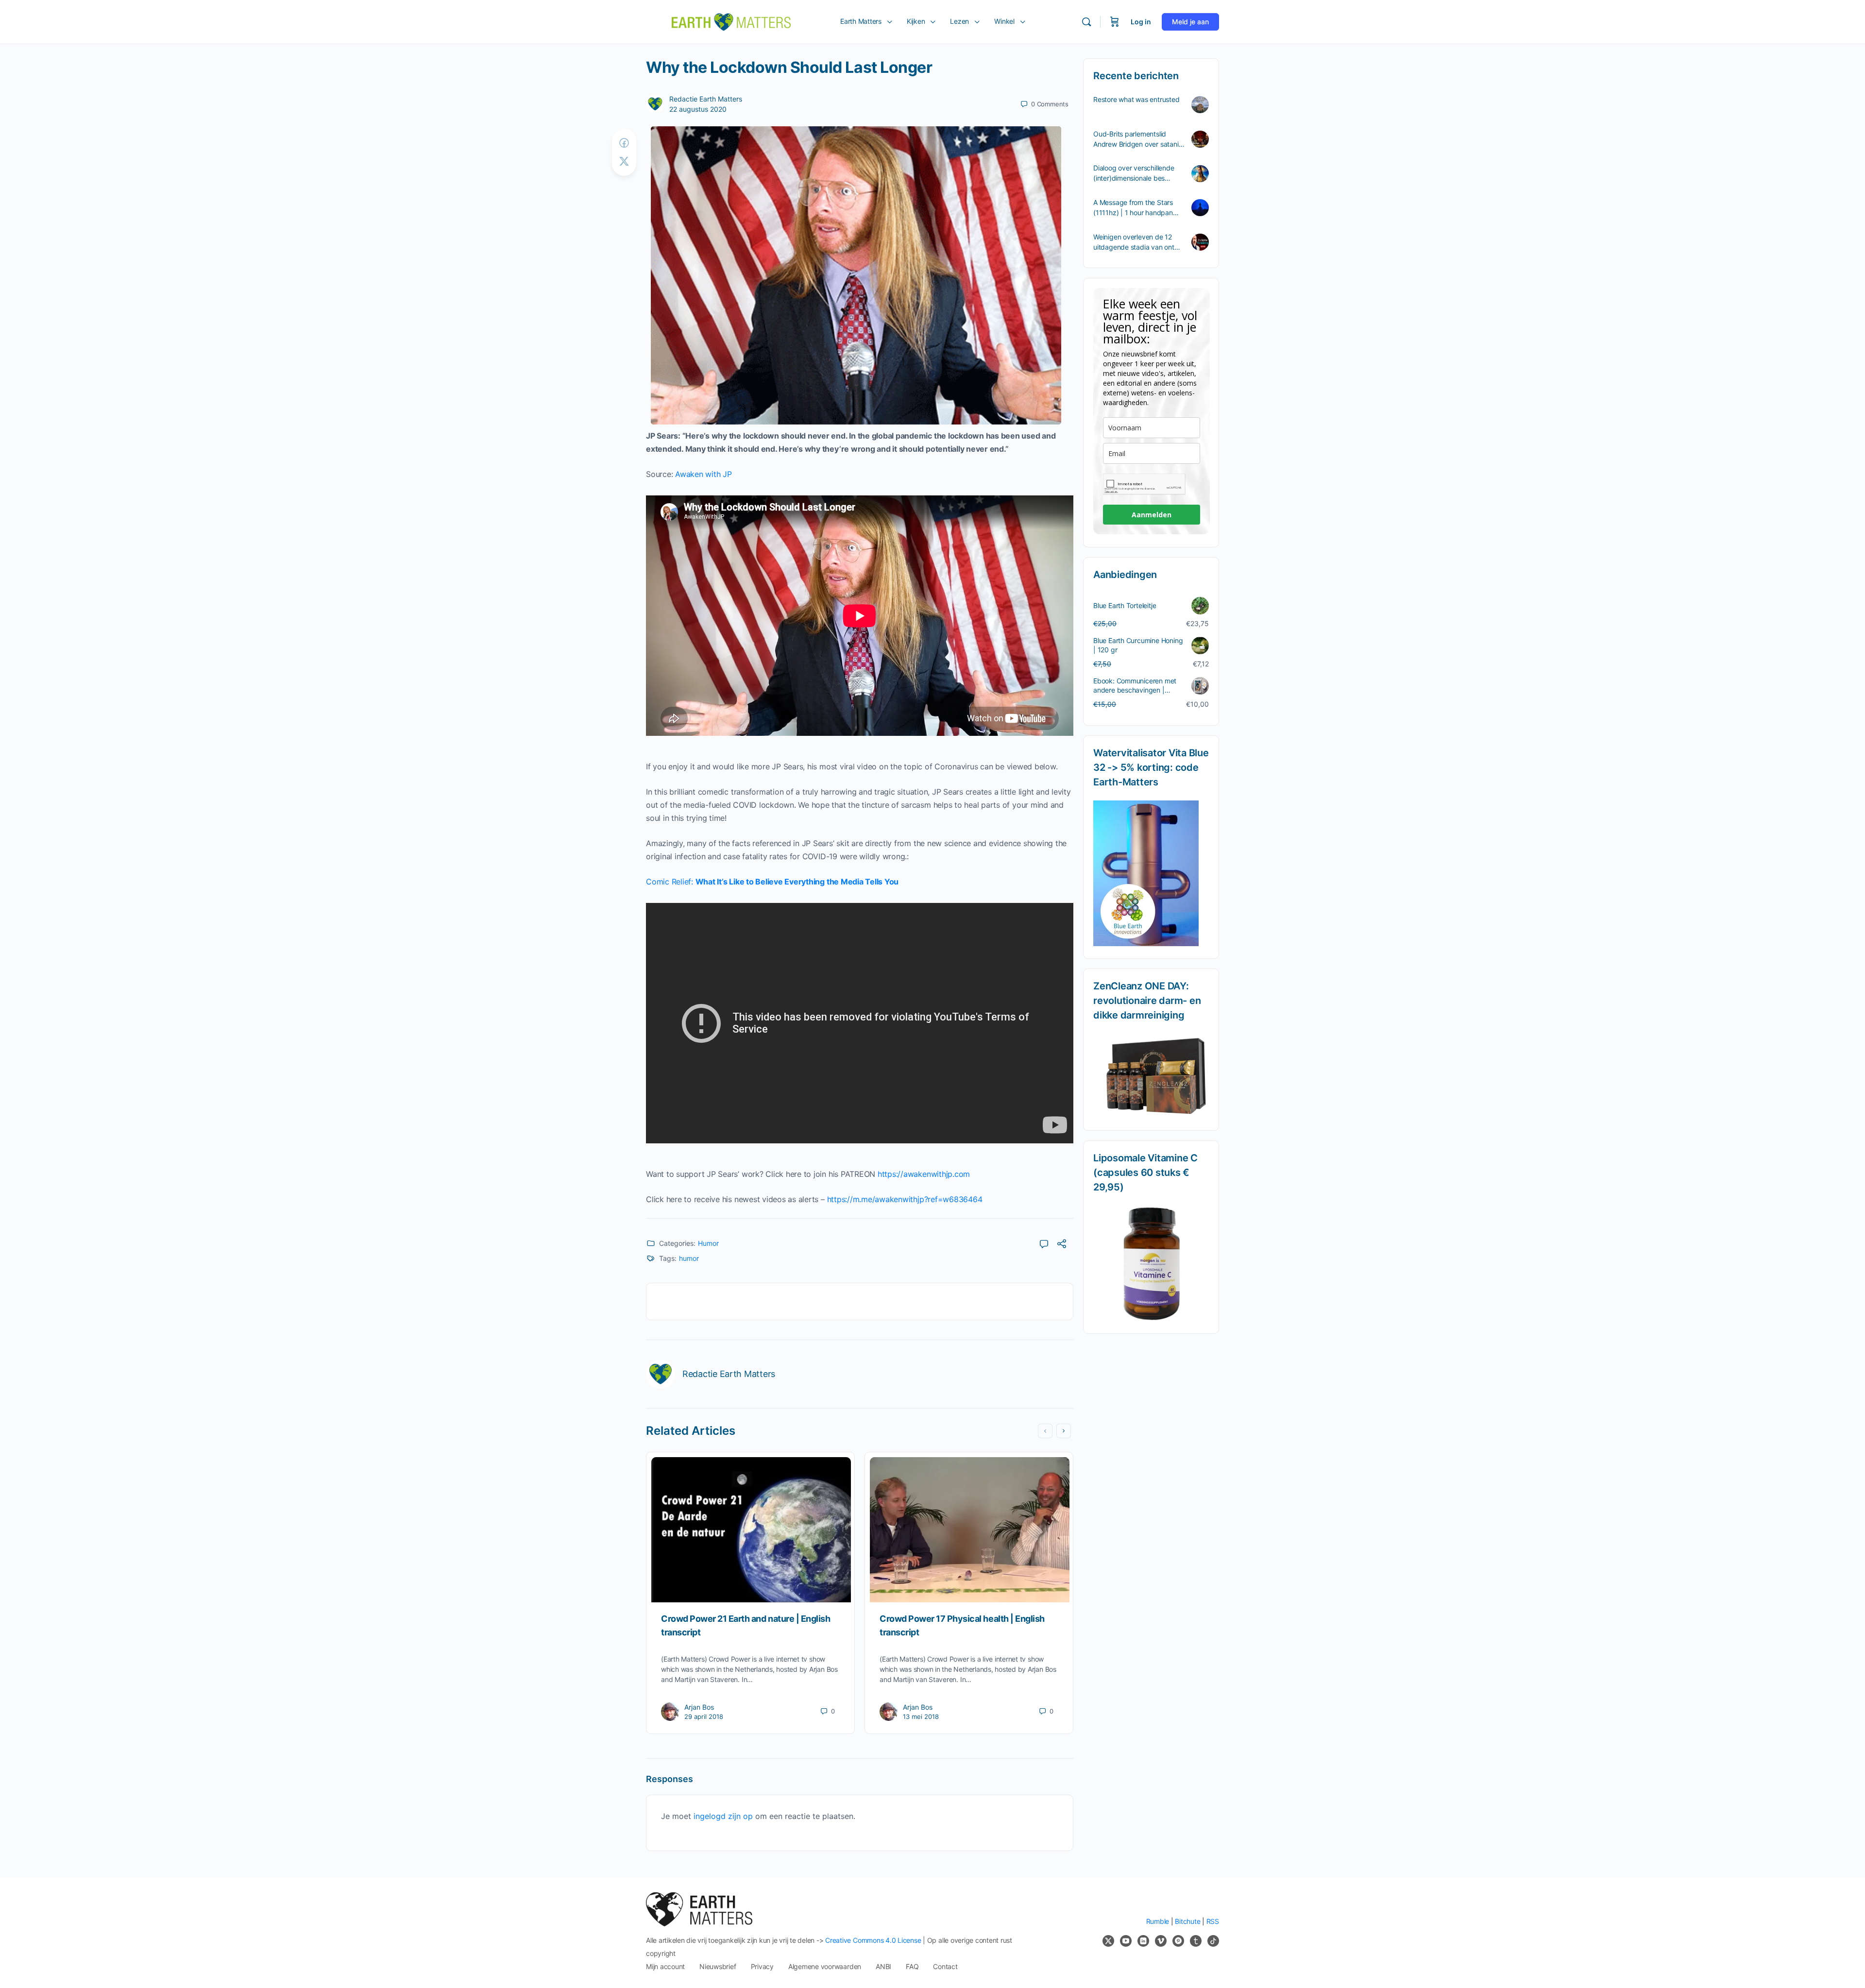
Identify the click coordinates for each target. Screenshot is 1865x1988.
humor (689, 1258)
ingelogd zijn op (723, 1816)
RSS (1213, 1921)
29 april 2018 (704, 1716)
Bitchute (1187, 1921)
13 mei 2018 (921, 1716)
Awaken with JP (704, 474)
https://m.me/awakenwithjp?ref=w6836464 (905, 1199)
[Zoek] (1086, 22)
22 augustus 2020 (698, 109)
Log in (1141, 22)
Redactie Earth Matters (706, 99)
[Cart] (1115, 22)
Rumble (1158, 1921)
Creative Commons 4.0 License (873, 1940)
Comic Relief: (772, 882)
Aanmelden (1152, 515)
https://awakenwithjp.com (924, 1174)
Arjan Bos (699, 1707)
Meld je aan (1190, 22)
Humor (708, 1243)
